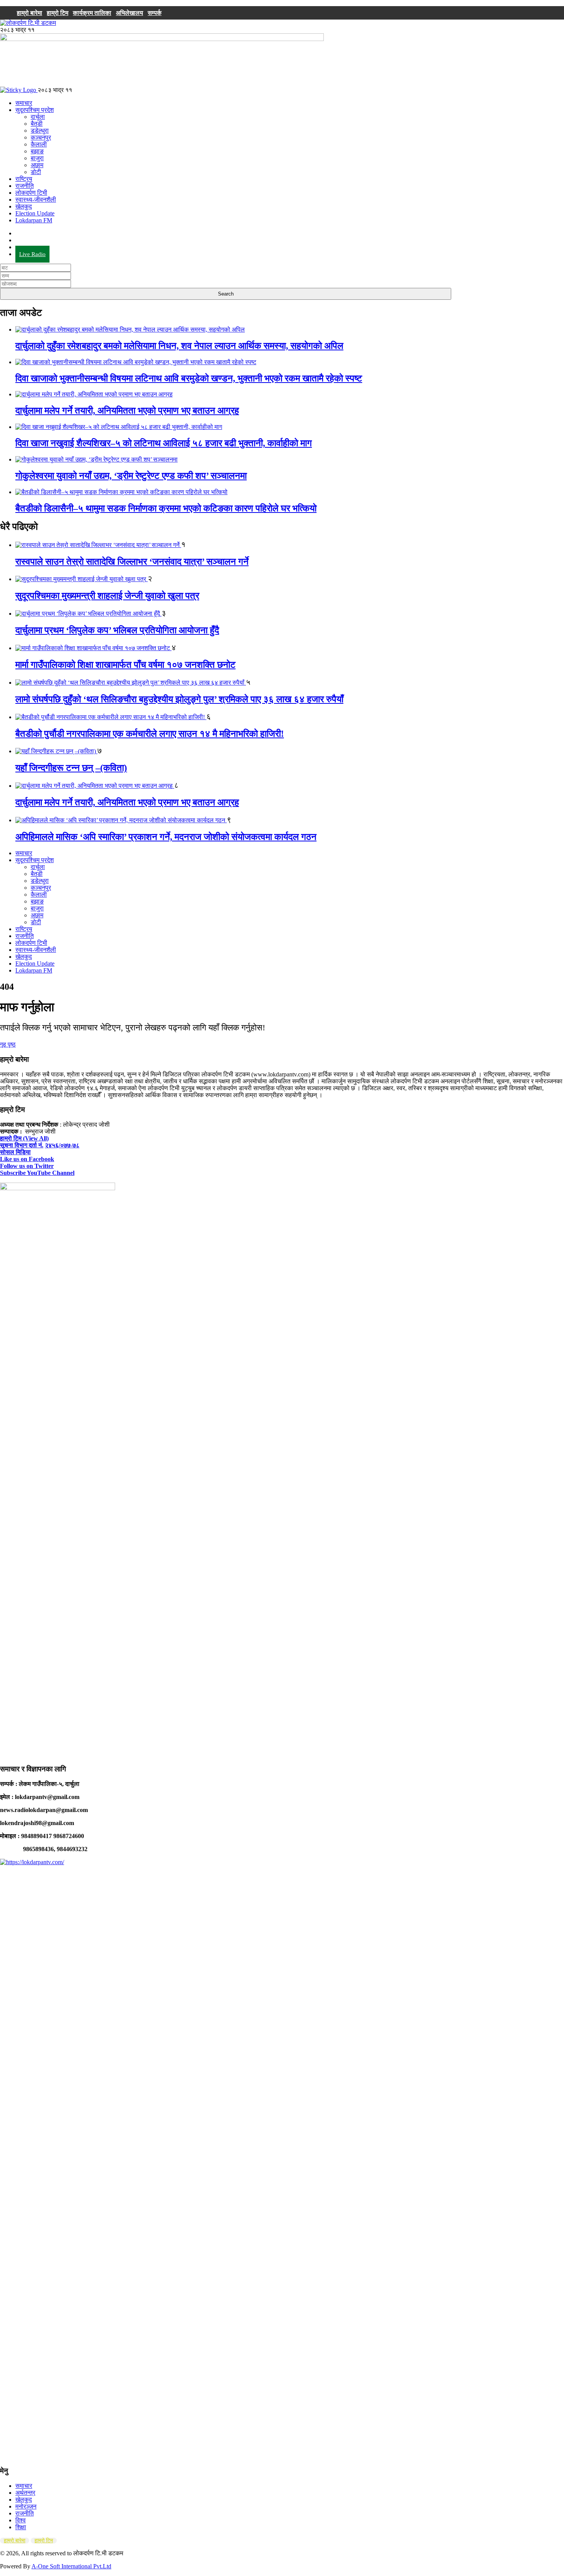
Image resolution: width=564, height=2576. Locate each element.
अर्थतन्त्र (25, 2493)
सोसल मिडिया (15, 1152)
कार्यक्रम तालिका (92, 13)
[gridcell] (282, 1439)
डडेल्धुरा (40, 131)
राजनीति (25, 186)
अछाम (37, 165)
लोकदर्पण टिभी (31, 193)
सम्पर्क (155, 13)
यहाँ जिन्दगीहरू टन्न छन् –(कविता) (71, 768)
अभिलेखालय (129, 13)
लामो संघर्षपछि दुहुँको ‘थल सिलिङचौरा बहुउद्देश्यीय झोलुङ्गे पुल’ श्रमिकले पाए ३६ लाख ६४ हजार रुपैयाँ (179, 699)
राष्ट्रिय (24, 179)
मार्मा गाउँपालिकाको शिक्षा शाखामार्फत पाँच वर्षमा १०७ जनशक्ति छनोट (125, 665)
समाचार (24, 103)
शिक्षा (21, 2527)
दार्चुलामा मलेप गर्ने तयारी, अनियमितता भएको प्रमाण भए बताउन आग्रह (127, 411)
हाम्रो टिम (58, 13)
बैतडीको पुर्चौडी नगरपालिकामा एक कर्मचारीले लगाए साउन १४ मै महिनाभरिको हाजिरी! (150, 734)
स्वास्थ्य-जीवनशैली (36, 200)
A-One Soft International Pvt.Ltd (71, 2566)
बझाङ (37, 151)
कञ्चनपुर (41, 137)
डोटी (36, 172)
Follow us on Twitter (27, 1166)
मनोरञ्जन (26, 2506)
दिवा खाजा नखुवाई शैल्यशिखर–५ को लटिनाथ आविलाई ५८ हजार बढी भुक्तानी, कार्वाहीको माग (164, 443)
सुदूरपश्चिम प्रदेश (35, 110)
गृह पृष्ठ (8, 1044)
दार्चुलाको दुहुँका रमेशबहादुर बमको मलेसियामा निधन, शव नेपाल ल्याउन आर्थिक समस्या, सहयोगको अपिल (179, 346)
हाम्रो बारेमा (30, 13)
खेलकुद (24, 206)
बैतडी (37, 124)
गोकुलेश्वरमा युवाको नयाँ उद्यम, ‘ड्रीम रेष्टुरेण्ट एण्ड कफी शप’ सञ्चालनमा (131, 476)
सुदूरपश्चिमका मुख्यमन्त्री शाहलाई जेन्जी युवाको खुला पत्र (107, 596)
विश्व (21, 2520)
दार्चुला (38, 117)
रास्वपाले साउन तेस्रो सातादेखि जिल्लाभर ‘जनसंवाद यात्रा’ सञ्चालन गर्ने (132, 562)
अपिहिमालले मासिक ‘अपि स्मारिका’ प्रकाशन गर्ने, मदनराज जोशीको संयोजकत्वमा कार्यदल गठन (166, 837)
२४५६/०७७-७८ (62, 1145)
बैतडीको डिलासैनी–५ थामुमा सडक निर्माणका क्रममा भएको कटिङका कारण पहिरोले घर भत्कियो (166, 508)
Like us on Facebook (27, 1159)
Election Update (35, 213)
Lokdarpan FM (34, 220)
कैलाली (39, 144)
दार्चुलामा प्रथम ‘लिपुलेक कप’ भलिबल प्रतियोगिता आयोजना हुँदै (117, 630)
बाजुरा (37, 158)
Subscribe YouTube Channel (37, 1173)
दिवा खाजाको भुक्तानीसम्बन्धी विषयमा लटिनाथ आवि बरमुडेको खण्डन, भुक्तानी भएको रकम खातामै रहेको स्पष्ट (189, 378)
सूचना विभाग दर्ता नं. (22, 1145)
